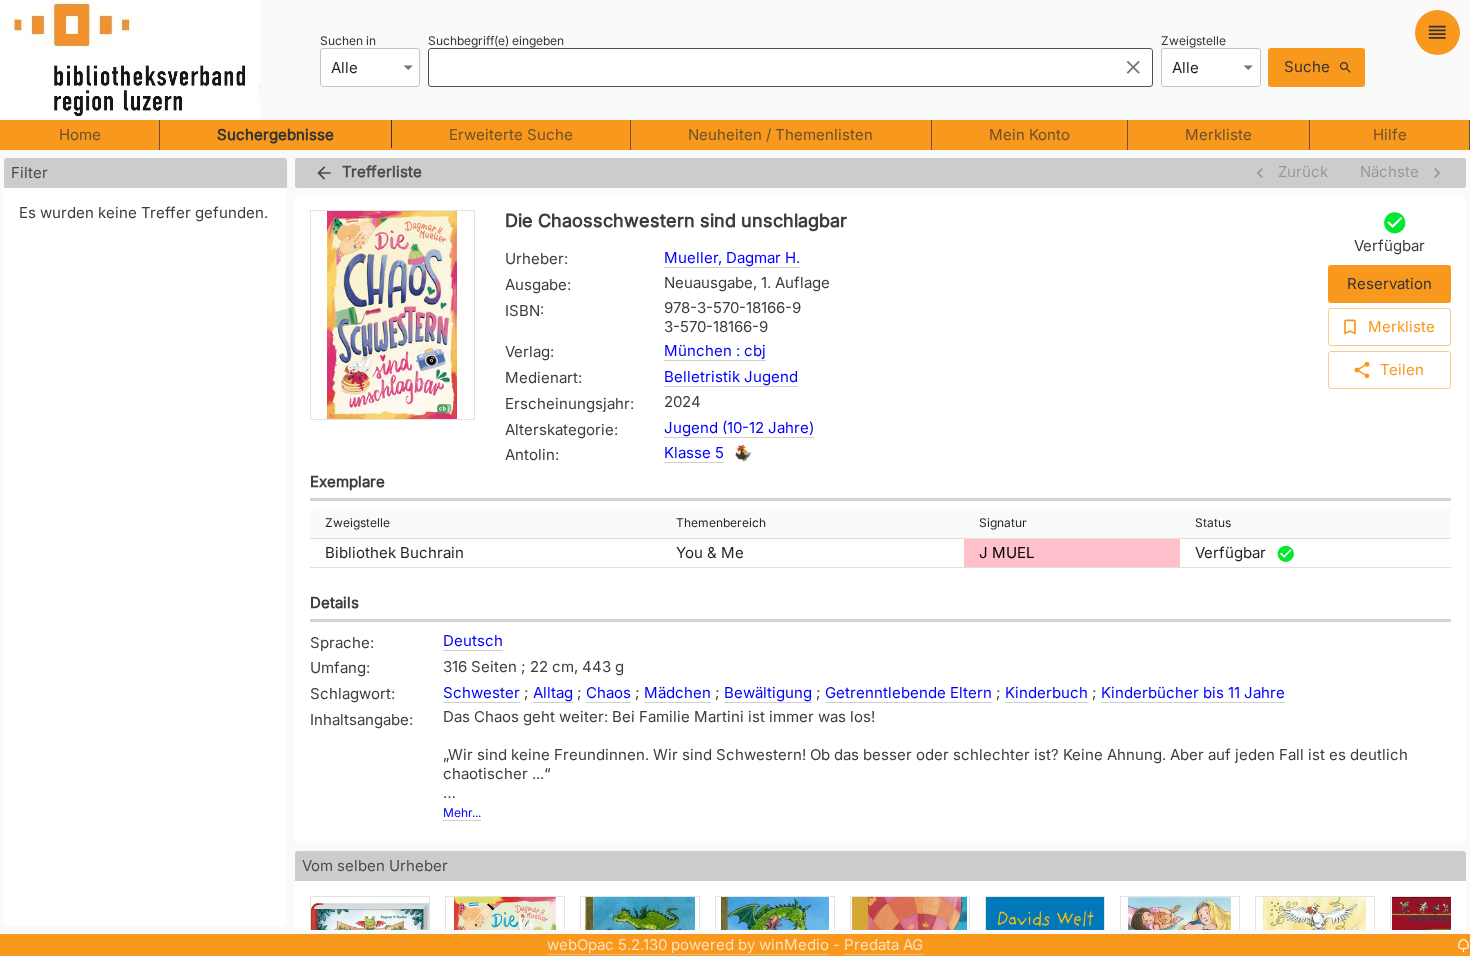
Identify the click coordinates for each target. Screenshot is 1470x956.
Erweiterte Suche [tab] (511, 134)
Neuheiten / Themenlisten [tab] (780, 134)
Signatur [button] (1003, 522)
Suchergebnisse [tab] (275, 134)
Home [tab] (80, 134)
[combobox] (767, 67)
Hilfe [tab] (1390, 134)
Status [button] (1213, 522)
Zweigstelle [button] (357, 522)
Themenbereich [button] (721, 522)
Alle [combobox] (344, 67)
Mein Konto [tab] (1029, 134)
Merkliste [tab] (1218, 134)
